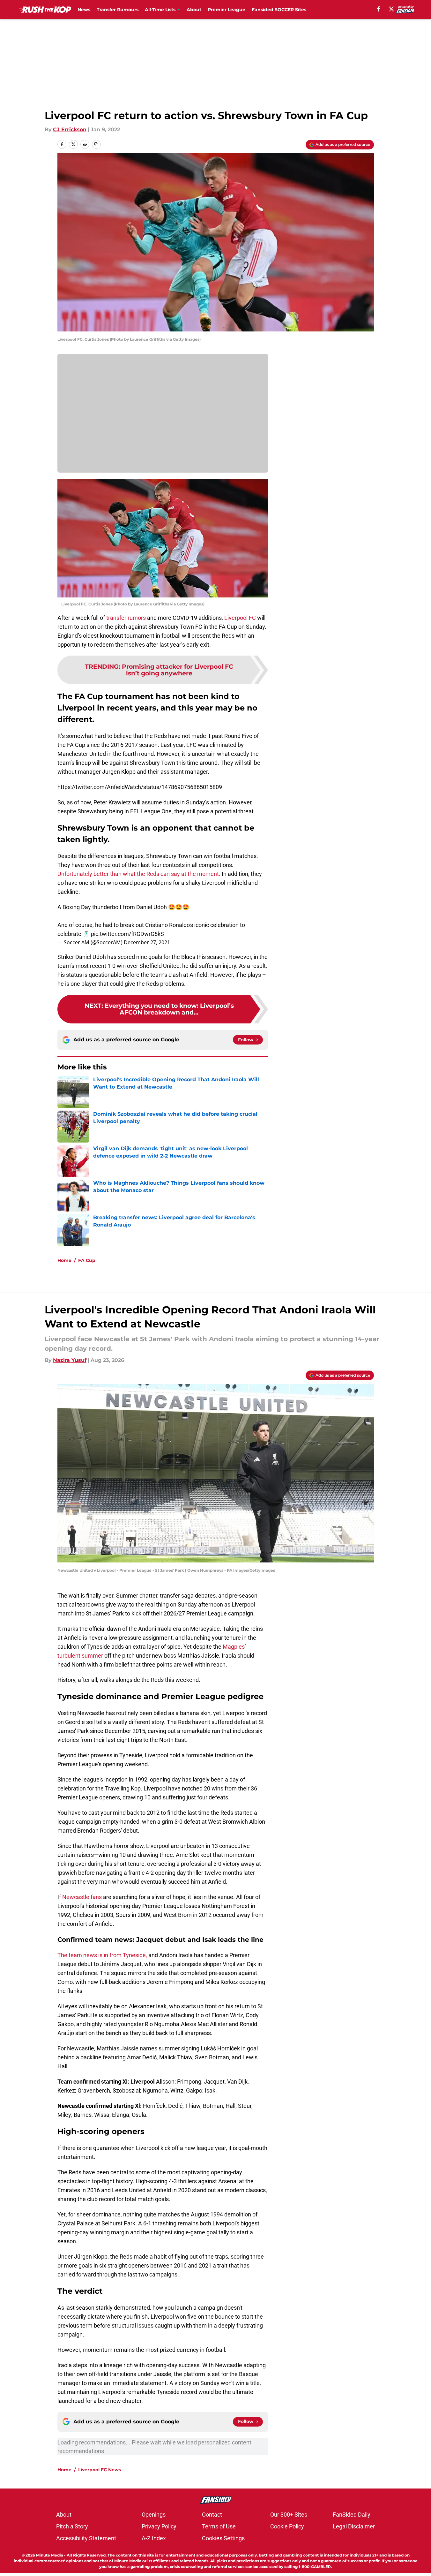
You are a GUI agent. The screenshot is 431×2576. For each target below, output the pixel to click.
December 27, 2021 (147, 942)
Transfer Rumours (118, 10)
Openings (154, 2515)
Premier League (227, 10)
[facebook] (379, 9)
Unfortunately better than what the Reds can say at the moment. (139, 874)
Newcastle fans (82, 1897)
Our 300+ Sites (289, 2515)
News (84, 10)
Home (64, 1260)
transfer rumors (126, 618)
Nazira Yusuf (70, 1360)
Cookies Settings (223, 2538)
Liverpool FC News (100, 2470)
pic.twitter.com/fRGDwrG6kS (127, 934)
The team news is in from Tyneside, (102, 1955)
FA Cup (87, 1260)
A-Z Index (154, 2538)
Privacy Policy (159, 2526)
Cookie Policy (287, 2526)
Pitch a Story (72, 2526)
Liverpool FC (240, 618)
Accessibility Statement (86, 2538)
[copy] (96, 144)
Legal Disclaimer (354, 2526)
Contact (212, 2515)
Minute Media (50, 2555)
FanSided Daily (352, 2515)
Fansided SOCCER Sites (279, 10)
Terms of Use (219, 2526)
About (194, 10)
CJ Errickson (70, 129)
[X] (391, 9)
